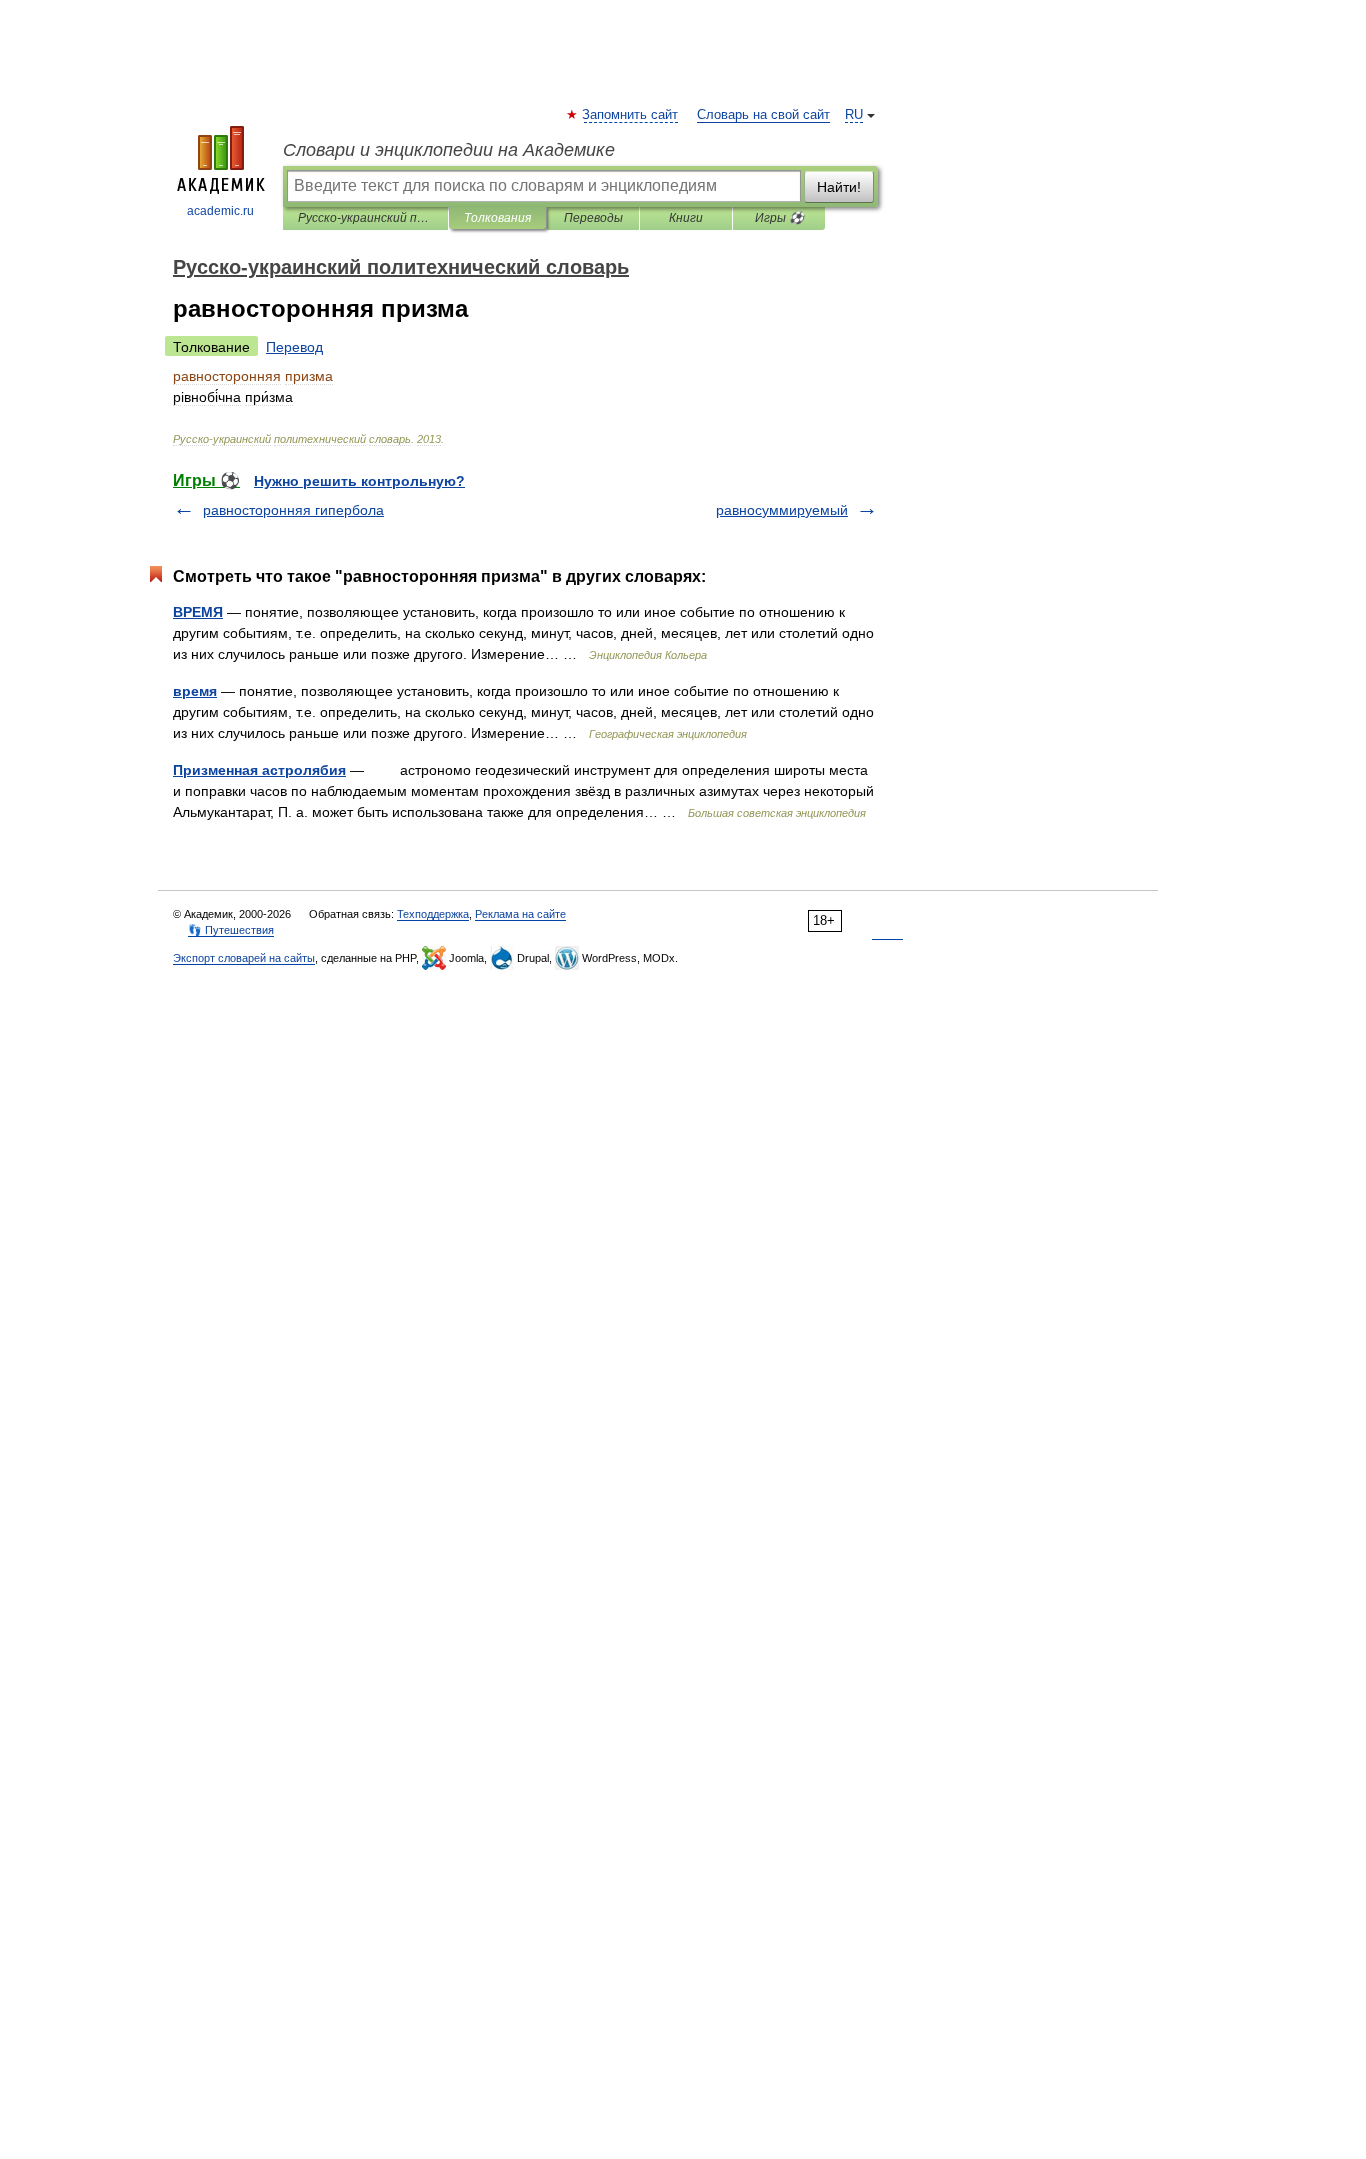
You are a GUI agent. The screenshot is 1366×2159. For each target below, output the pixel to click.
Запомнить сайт (631, 115)
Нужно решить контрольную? (359, 481)
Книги (686, 218)
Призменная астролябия (259, 770)
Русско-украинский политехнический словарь (365, 218)
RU (854, 115)
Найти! (839, 187)
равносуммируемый (782, 510)
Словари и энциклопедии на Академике (449, 150)
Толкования (497, 218)
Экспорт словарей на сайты (244, 958)
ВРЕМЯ (198, 612)
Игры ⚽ (779, 218)
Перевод (294, 347)
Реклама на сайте (520, 914)
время (195, 691)
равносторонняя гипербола (293, 510)
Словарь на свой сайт (763, 115)
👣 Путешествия (231, 930)
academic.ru (220, 211)
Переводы (593, 218)
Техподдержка (433, 914)
